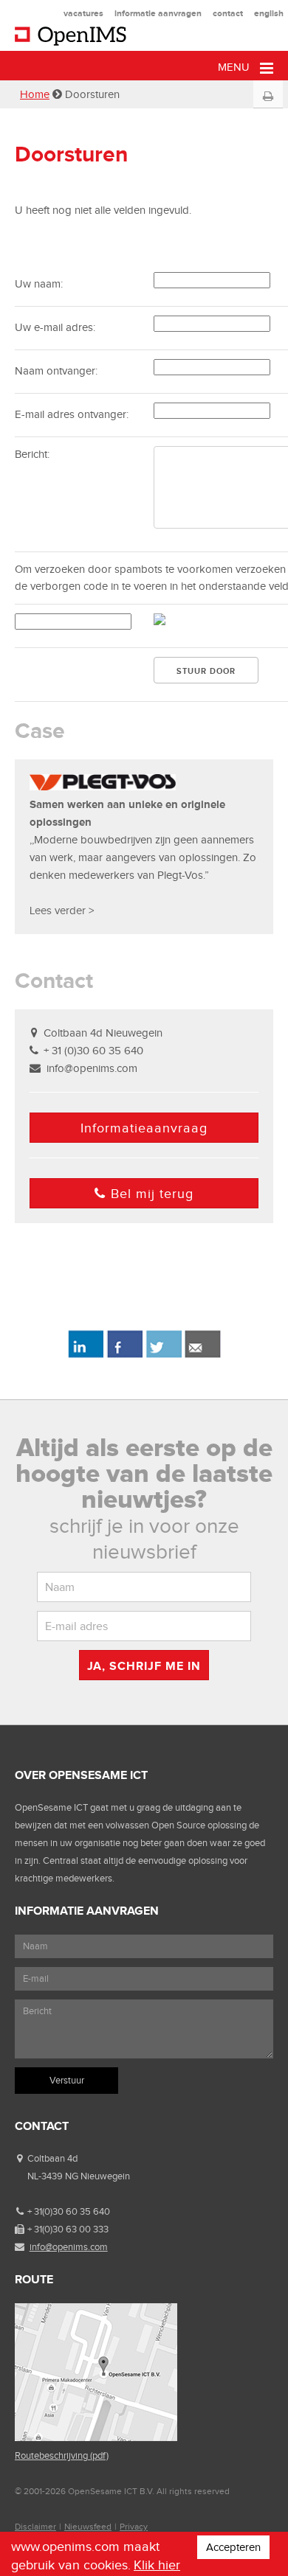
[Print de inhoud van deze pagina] (268, 97)
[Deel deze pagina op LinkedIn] (85, 1355)
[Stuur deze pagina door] (203, 1355)
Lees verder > (62, 911)
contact (228, 13)
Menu (235, 67)
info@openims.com (92, 1068)
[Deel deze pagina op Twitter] (164, 1355)
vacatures (83, 13)
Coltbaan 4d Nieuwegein (103, 1033)
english (269, 13)
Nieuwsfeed (88, 2527)
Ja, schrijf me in (144, 1666)
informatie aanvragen (158, 13)
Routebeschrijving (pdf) (62, 2455)
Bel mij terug (152, 1194)
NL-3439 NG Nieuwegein (79, 2176)
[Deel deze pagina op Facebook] (124, 1355)
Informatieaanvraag (144, 1128)
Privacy (134, 2527)
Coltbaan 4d (52, 2158)
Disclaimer (35, 2527)
